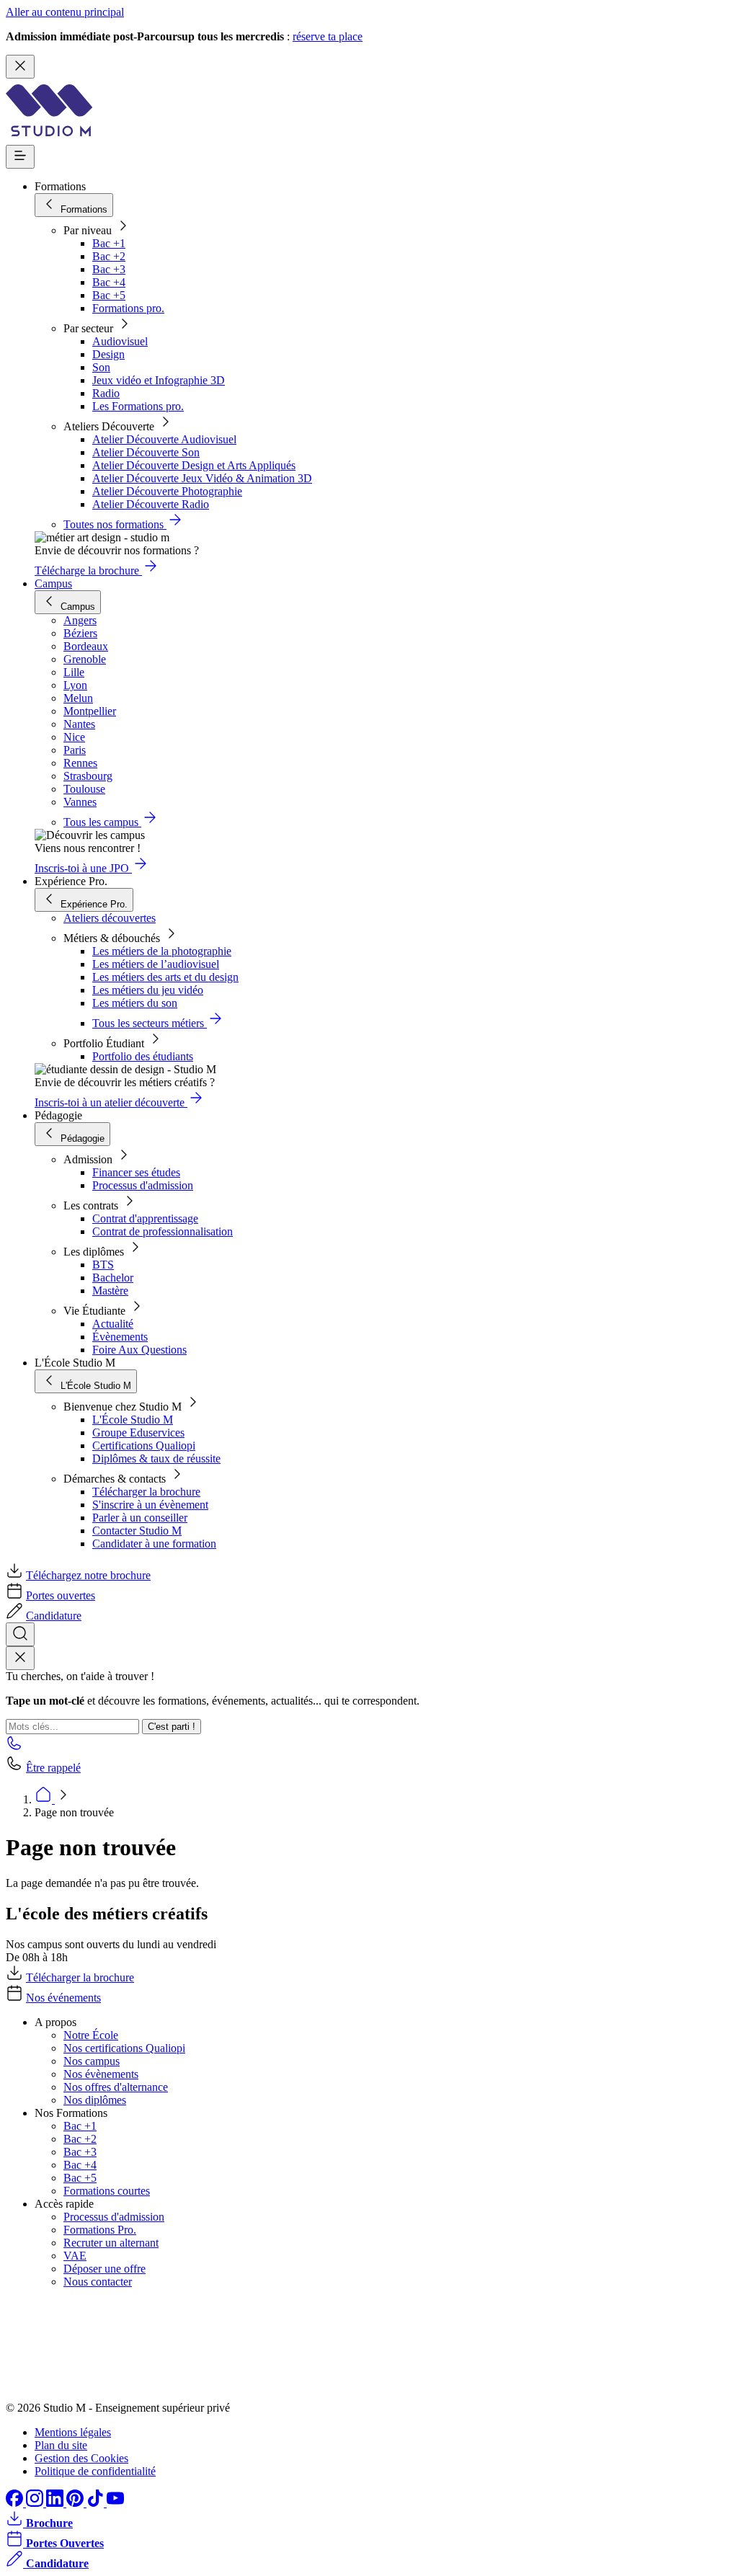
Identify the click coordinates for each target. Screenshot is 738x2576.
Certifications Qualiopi (144, 1445)
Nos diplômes (95, 2100)
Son (101, 367)
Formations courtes (107, 2191)
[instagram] (36, 2503)
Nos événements (63, 1998)
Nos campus (92, 2061)
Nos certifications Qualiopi (124, 2048)
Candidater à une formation (154, 1544)
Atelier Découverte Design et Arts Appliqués (194, 465)
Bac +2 (109, 256)
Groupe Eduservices (138, 1433)
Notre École (91, 2035)
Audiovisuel (120, 341)
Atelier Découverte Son (146, 452)
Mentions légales (73, 2432)
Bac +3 (109, 269)
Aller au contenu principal (65, 12)
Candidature (54, 1616)
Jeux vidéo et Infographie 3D (159, 380)
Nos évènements (101, 2074)
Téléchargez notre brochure (88, 1575)
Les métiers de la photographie (162, 951)
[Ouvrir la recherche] (20, 1634)
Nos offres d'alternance (116, 2087)
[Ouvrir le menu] (20, 157)
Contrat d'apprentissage (145, 1218)
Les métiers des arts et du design (165, 977)
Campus (53, 583)
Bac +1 (109, 243)
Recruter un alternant (111, 2243)
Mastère (110, 1291)
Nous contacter (98, 2282)
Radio (106, 393)
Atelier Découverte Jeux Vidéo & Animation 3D (202, 478)
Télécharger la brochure (146, 1492)
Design (108, 354)
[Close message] (20, 67)
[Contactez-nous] (14, 1747)
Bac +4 (109, 282)
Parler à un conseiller (140, 1518)
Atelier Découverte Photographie (167, 491)
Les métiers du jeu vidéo (148, 990)
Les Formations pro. (138, 406)
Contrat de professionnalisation (163, 1231)
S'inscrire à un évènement (150, 1505)
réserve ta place (328, 36)
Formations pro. (128, 308)
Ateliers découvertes (110, 918)
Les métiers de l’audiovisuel (156, 964)
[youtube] (115, 2503)
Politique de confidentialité (95, 2471)
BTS (103, 1265)
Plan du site (61, 2445)
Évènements (120, 1337)
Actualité (113, 1324)
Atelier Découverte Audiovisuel (164, 439)
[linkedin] (56, 2503)
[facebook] (16, 2503)
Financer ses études (136, 1172)
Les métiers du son (135, 1003)
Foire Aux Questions (139, 1350)
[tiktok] (97, 2503)
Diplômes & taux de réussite (156, 1458)
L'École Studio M (133, 1420)
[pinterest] (76, 2503)
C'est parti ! (172, 1727)
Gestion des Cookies (81, 2458)
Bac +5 (109, 295)
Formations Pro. (100, 2230)
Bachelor (113, 1278)
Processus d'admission (143, 1185)
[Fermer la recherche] (20, 1658)
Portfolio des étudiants (143, 1056)
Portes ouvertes (61, 1595)
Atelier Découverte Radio (151, 504)
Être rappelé (53, 1768)
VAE (75, 2256)
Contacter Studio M (137, 1531)
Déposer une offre (105, 2269)
